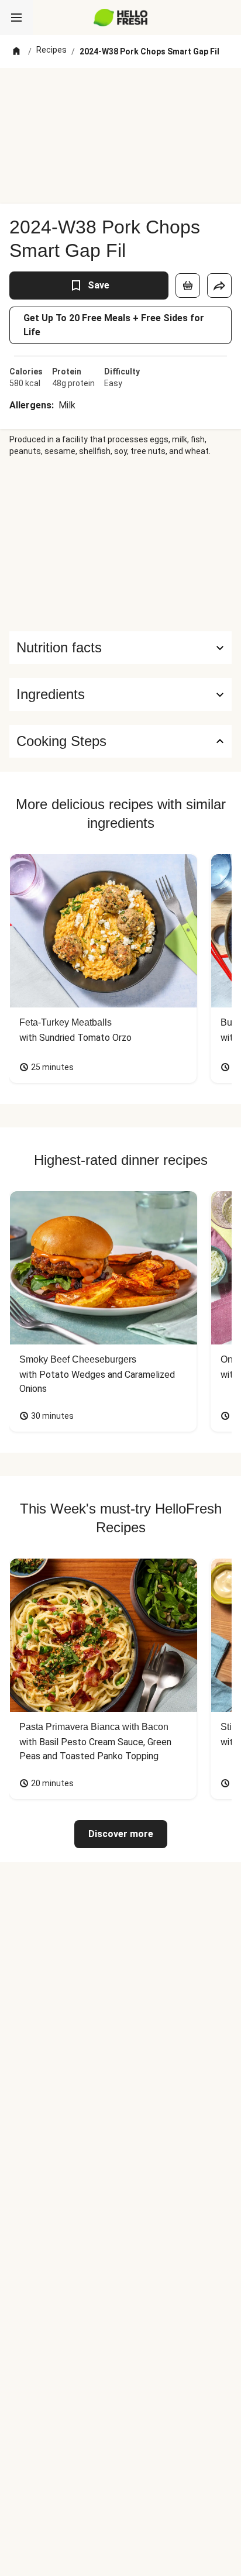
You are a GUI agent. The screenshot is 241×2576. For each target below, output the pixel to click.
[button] (120, 694)
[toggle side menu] (16, 18)
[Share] (219, 286)
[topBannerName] (120, 90)
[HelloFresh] (121, 18)
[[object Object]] (188, 286)
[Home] (16, 51)
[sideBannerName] (120, 544)
